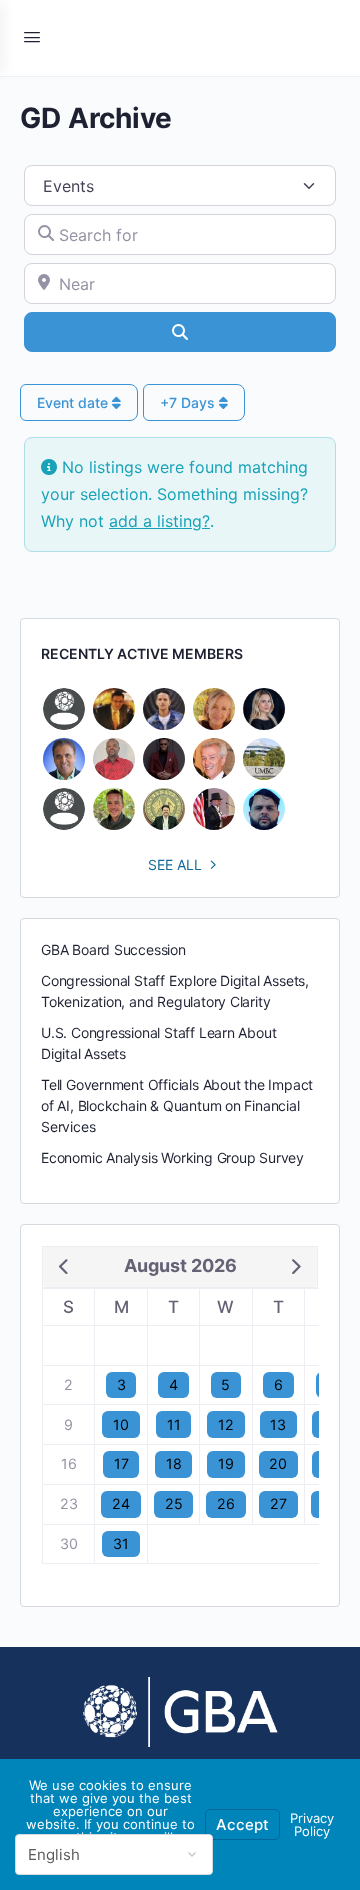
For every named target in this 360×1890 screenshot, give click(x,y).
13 (278, 1424)
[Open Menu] (32, 36)
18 (174, 1463)
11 (174, 1424)
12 (226, 1424)
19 (226, 1463)
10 (121, 1424)
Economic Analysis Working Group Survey (172, 1157)
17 (121, 1463)
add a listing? (159, 521)
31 (121, 1543)
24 (121, 1503)
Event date (74, 402)
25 (174, 1503)
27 (278, 1503)
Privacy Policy (312, 1824)
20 (278, 1463)
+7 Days (189, 402)
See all (175, 864)
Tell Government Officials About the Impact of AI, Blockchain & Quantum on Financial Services (177, 1105)
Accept (242, 1824)
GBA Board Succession (113, 949)
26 (226, 1503)
